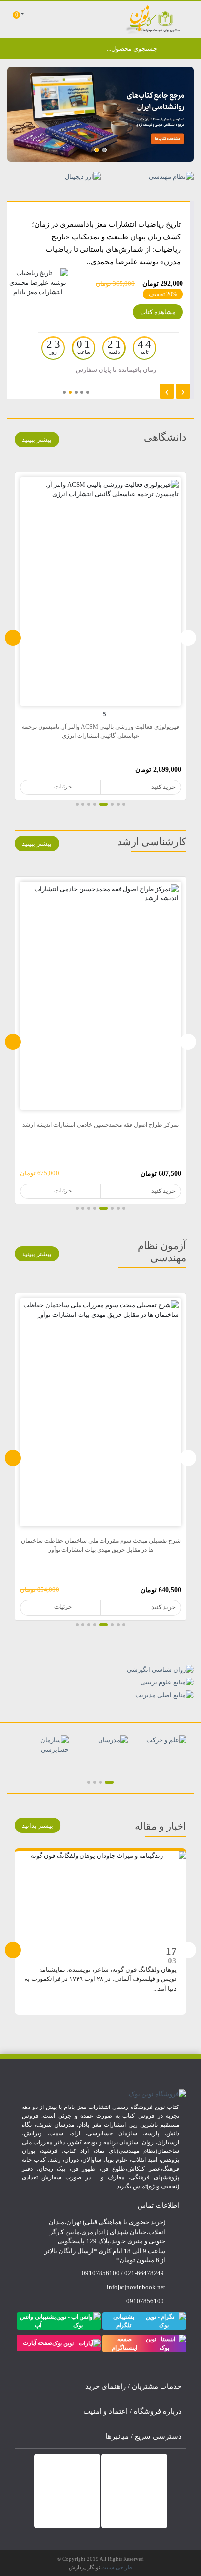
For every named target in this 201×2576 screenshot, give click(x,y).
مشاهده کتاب (158, 312)
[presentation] (13, 638)
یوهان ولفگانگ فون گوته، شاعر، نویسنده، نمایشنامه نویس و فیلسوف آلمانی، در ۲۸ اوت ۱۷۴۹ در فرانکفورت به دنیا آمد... (100, 1979)
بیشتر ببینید (37, 439)
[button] (104, 150)
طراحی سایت (117, 2567)
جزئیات (139, 787)
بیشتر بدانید (38, 1825)
